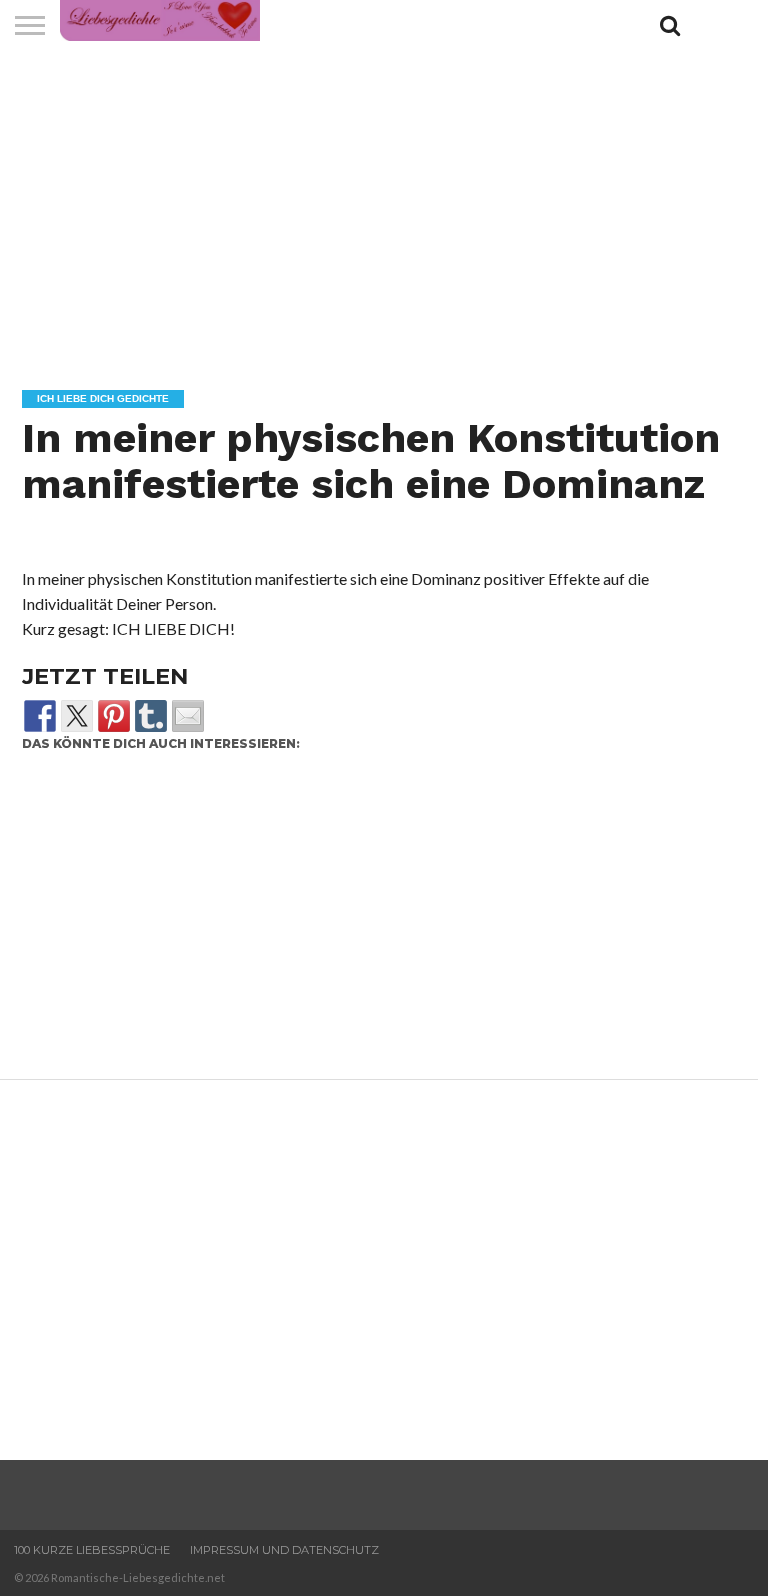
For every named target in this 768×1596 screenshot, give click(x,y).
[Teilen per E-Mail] (188, 716)
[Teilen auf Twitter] (77, 716)
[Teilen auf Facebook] (40, 716)
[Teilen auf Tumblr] (151, 716)
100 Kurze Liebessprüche (92, 1550)
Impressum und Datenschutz (284, 1550)
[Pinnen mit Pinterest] (114, 716)
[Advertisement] (374, 922)
